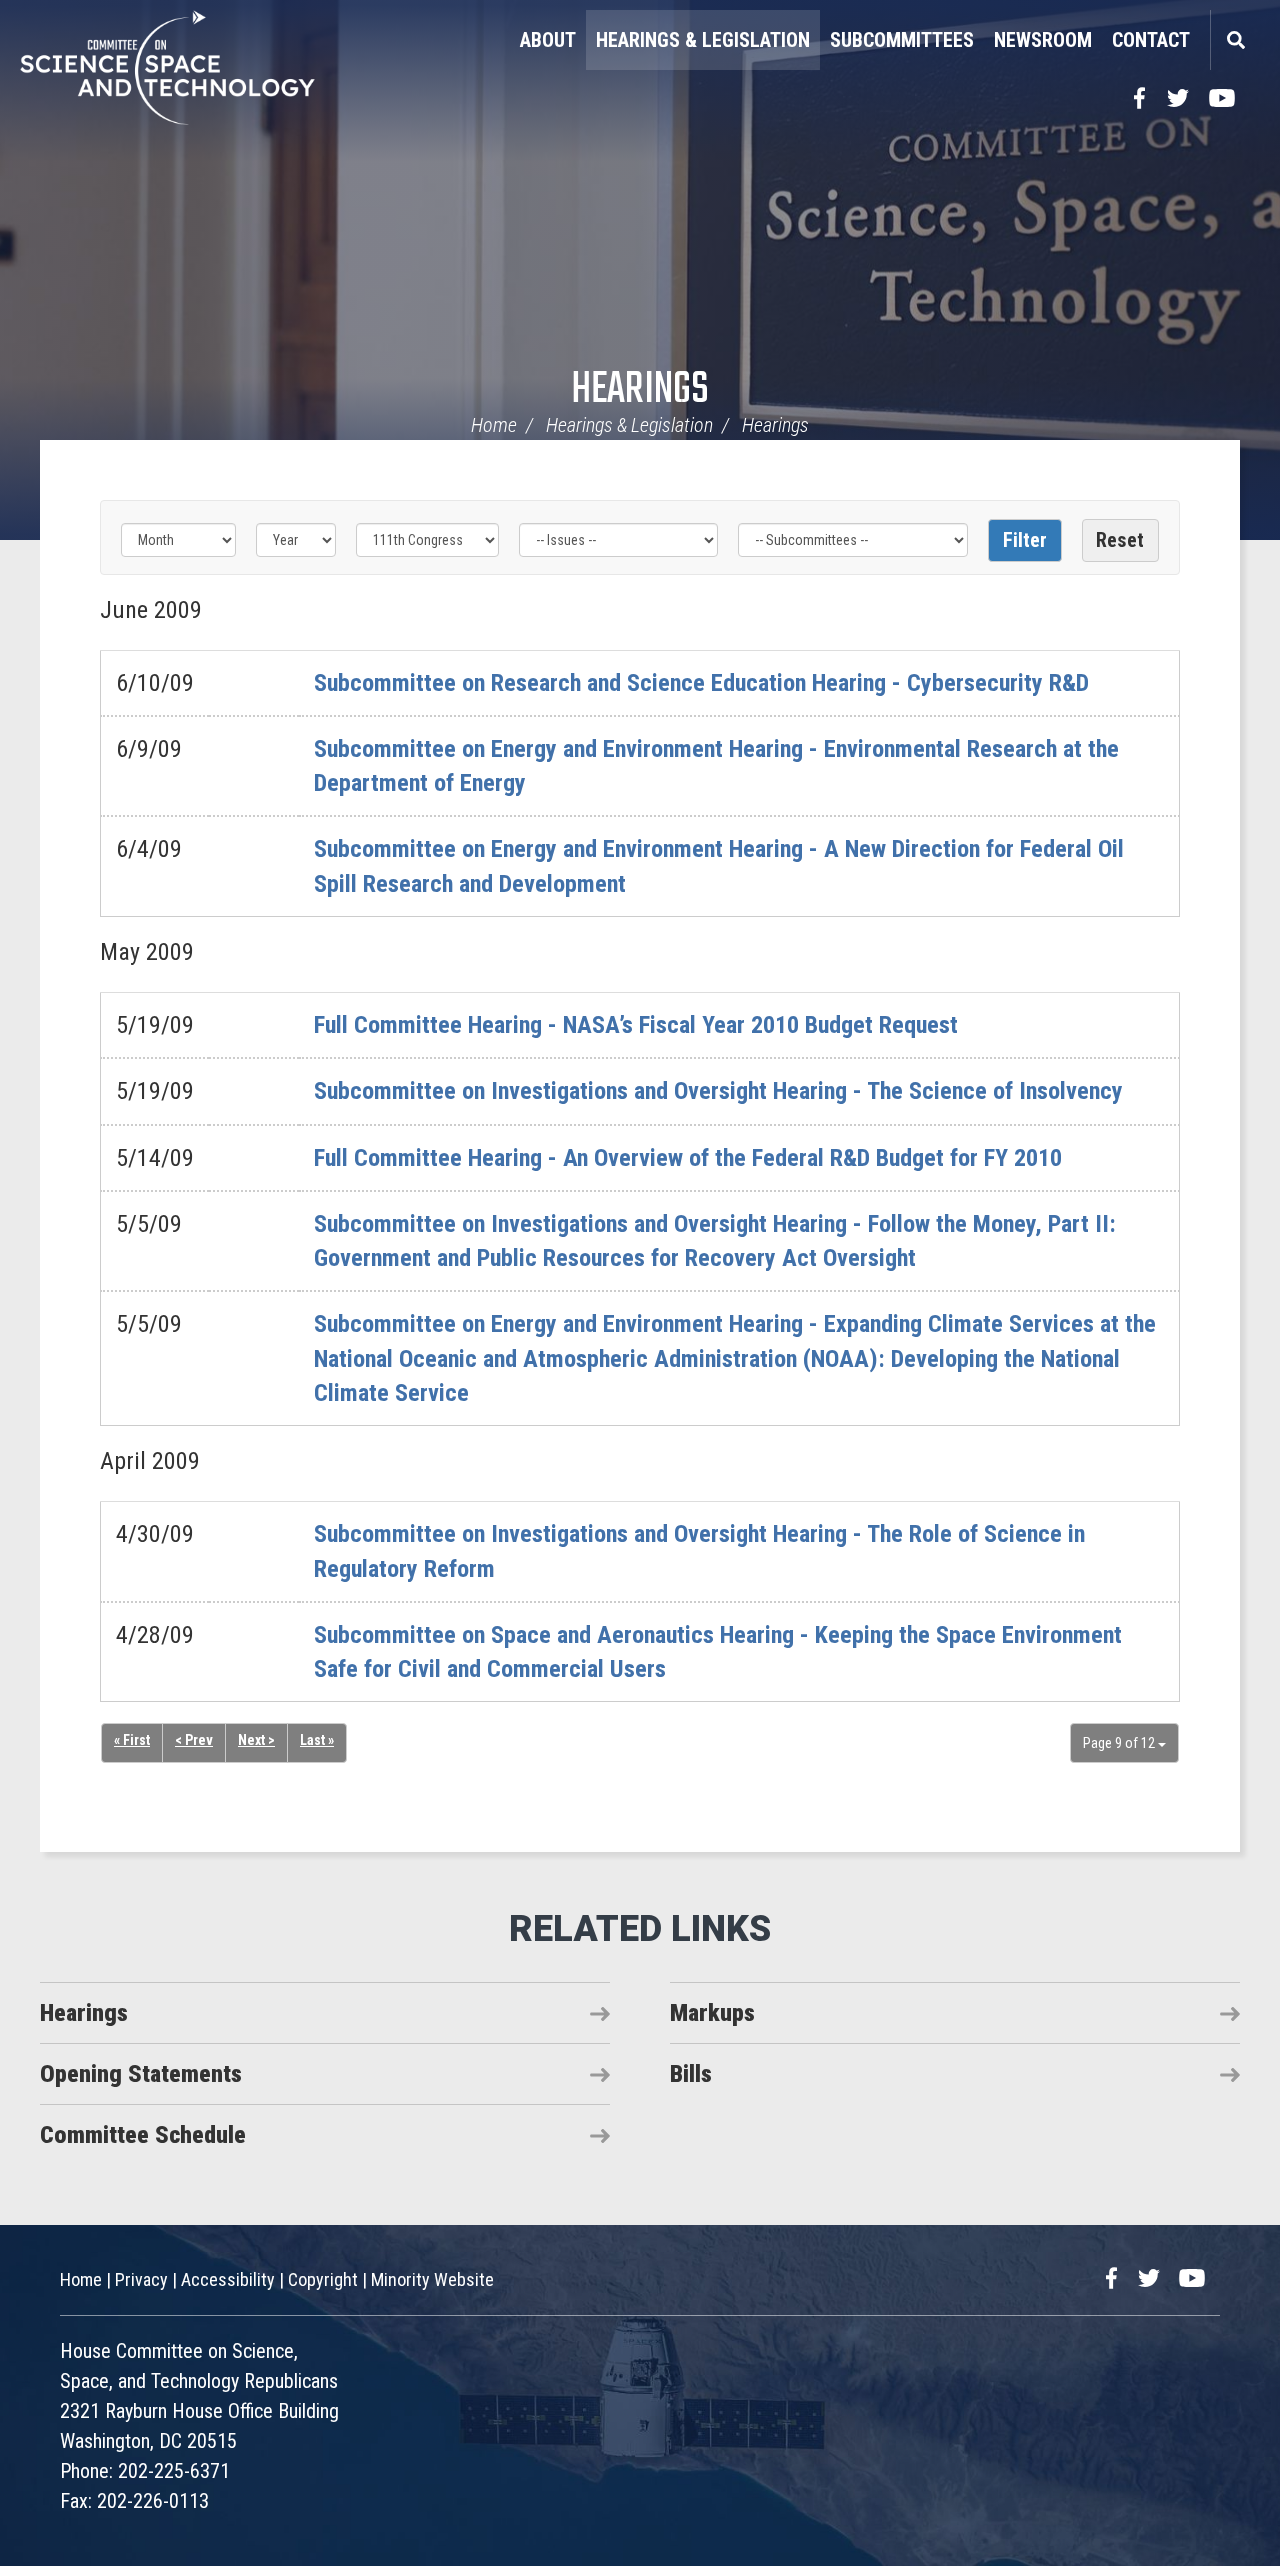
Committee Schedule (143, 2135)
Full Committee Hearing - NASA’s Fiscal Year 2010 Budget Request (636, 1025)
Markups (712, 2013)
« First (132, 1740)
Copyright (323, 2279)
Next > (256, 1740)
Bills (691, 2074)
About (548, 40)
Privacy (141, 2279)
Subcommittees (902, 40)
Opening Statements (141, 2074)
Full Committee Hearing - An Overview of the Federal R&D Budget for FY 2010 (688, 1158)
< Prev (194, 1740)
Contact (1151, 40)
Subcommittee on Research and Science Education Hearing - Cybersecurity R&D (701, 683)
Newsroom (1043, 40)
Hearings (640, 390)
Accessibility (228, 2279)
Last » (317, 1740)
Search (1235, 40)
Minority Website (432, 2279)
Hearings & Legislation (703, 40)
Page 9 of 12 (1120, 1743)
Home (494, 425)
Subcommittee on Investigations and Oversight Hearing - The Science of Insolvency (718, 1091)
